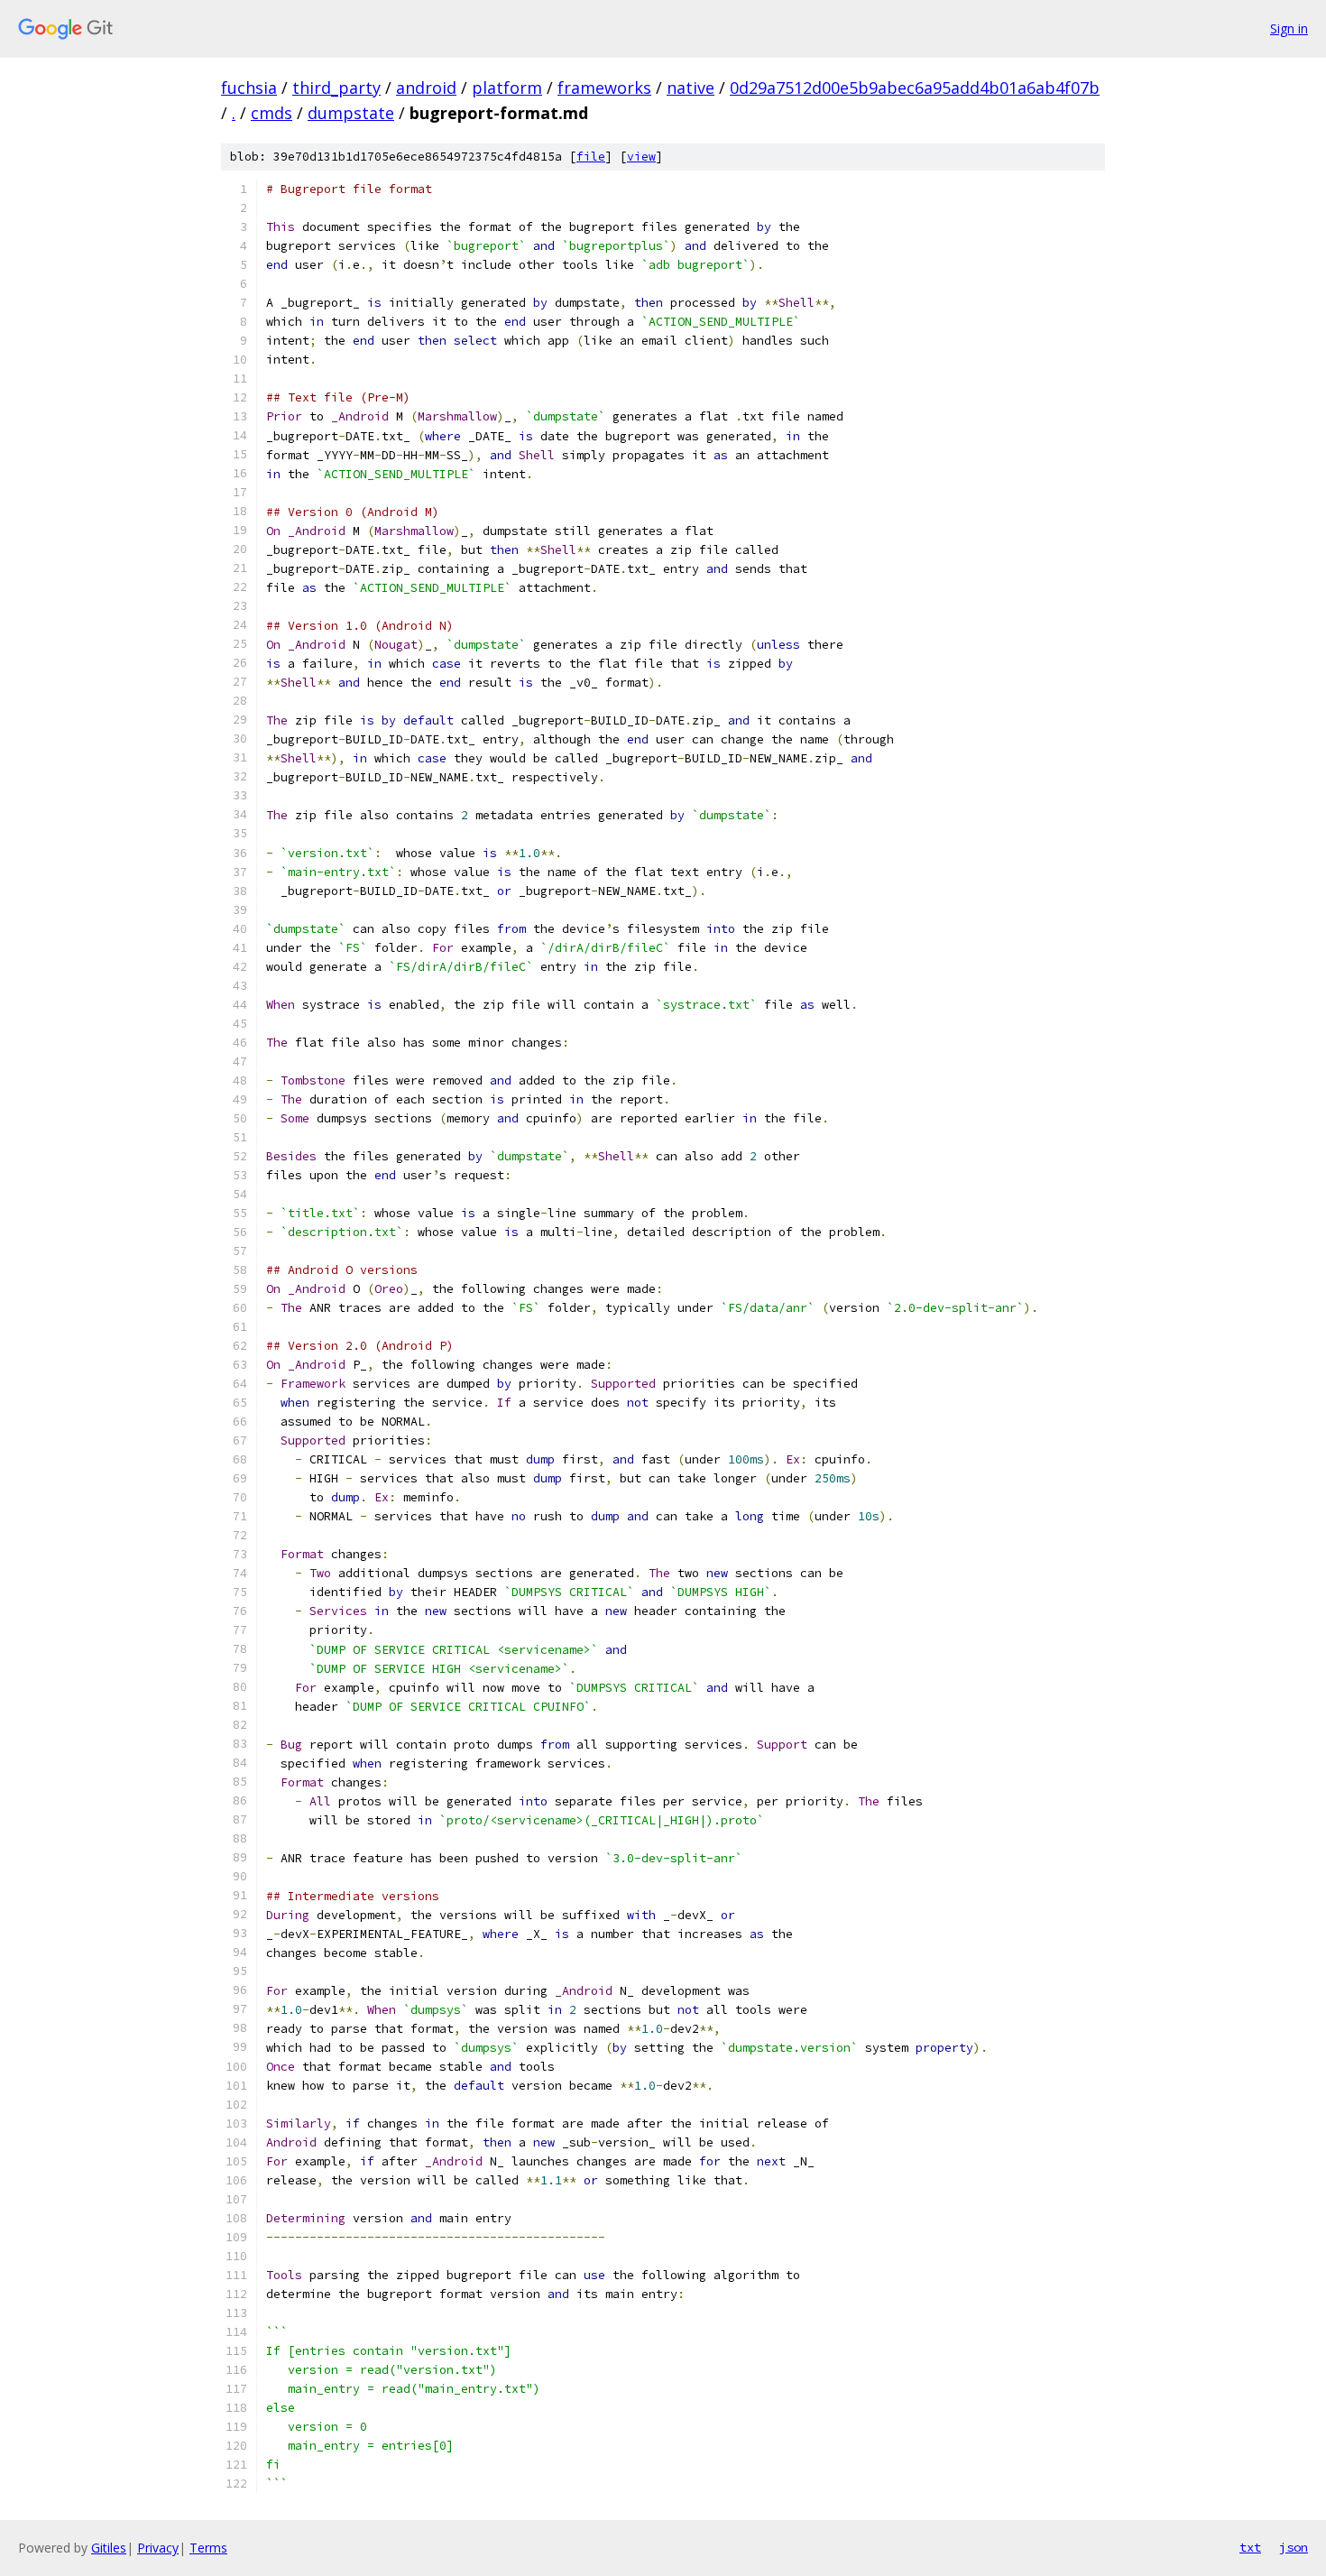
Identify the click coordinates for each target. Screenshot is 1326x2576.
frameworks (604, 88)
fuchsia (249, 88)
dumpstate (351, 113)
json (1294, 2547)
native (691, 88)
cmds (272, 113)
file (591, 157)
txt (1250, 2547)
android (426, 88)
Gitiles (109, 2548)
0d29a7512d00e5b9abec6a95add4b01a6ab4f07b (915, 88)
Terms (208, 2548)
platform (507, 88)
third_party (336, 88)
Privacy (158, 2548)
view (641, 157)
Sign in (1289, 28)
